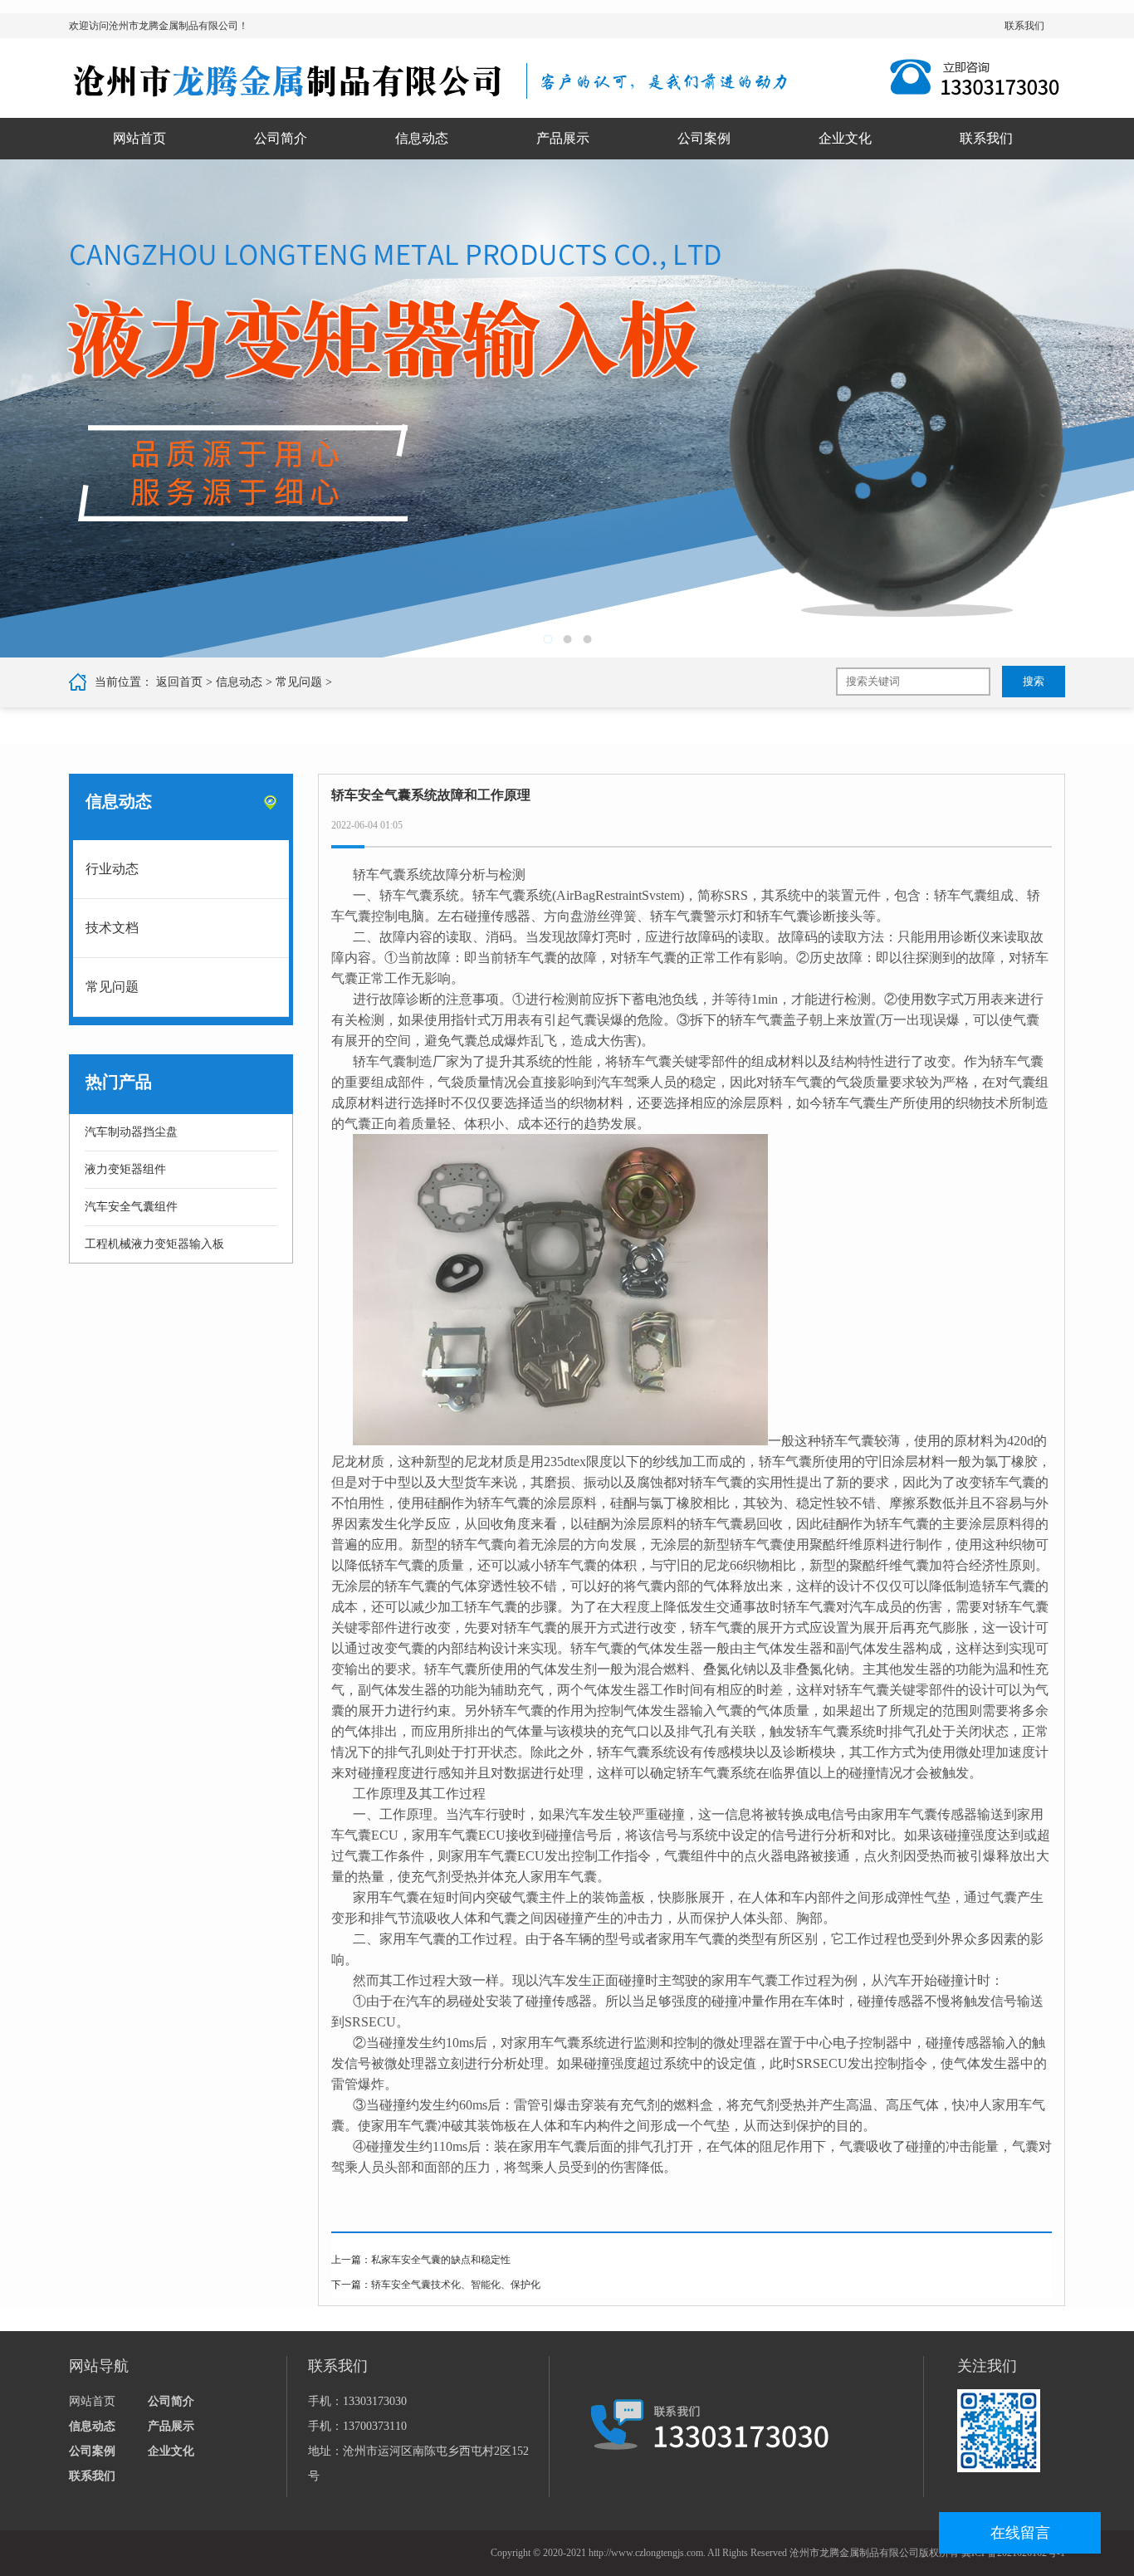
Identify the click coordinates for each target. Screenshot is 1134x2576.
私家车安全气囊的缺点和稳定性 (441, 2260)
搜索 (1034, 681)
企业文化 (845, 138)
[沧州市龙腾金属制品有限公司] (429, 81)
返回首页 (179, 682)
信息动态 (422, 138)
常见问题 (299, 682)
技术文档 (112, 928)
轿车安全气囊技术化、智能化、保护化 (456, 2285)
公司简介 (281, 138)
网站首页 (139, 138)
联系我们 (1024, 26)
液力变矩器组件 (125, 1169)
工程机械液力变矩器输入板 (154, 1244)
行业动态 (112, 869)
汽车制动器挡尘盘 (131, 1132)
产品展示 (563, 138)
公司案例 (704, 138)
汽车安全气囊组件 (131, 1207)
